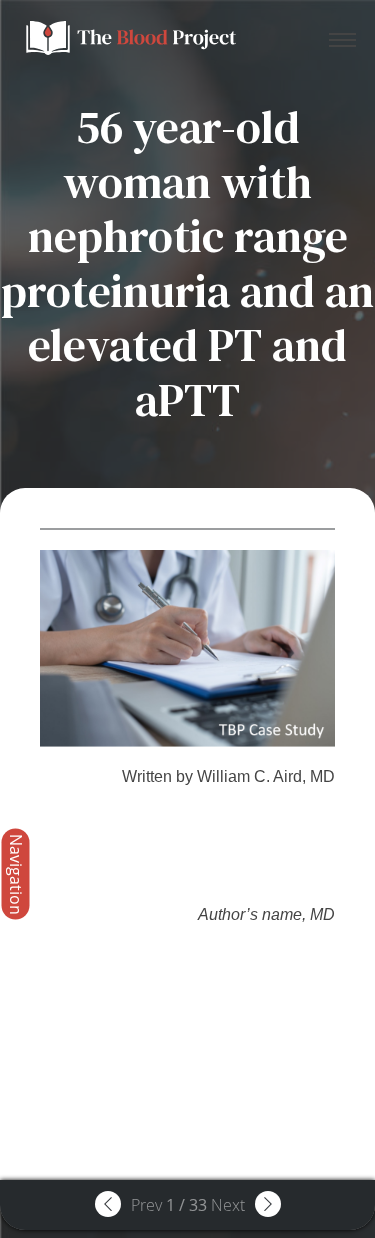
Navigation (16, 873)
